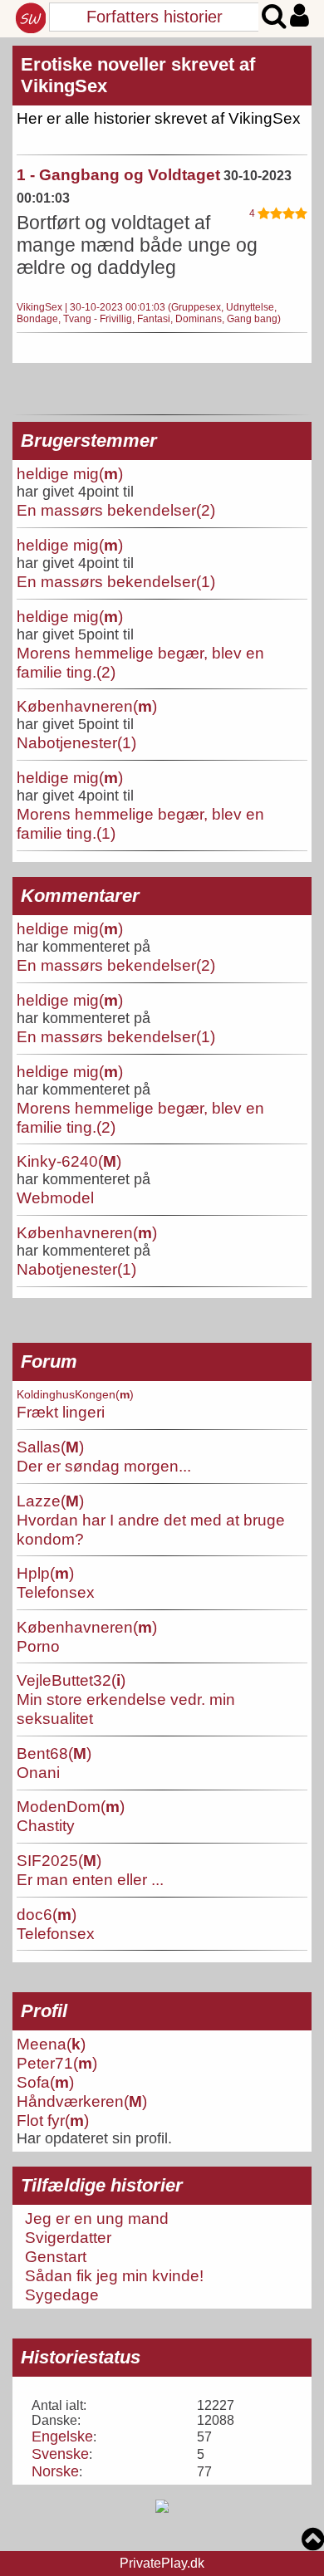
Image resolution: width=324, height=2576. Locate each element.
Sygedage (62, 2294)
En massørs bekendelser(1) (116, 581)
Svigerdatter (68, 2237)
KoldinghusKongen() (75, 1394)
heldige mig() (70, 473)
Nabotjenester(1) (76, 742)
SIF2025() (59, 1860)
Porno (38, 1646)
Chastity (46, 1825)
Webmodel (55, 1197)
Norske (55, 2471)
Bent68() (54, 1753)
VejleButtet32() (71, 1680)
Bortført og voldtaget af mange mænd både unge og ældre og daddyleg (137, 245)
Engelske (62, 2436)
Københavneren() (87, 706)
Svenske (60, 2454)
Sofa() (45, 2082)
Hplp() (45, 1573)
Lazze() (50, 1501)
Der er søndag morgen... (104, 1466)
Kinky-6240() (69, 1161)
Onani (38, 1772)
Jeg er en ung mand (97, 2218)
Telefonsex (56, 1592)
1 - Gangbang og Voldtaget (118, 175)
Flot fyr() (53, 2120)
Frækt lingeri (61, 1412)
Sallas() (50, 1447)
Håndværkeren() (82, 2101)
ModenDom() (71, 1806)
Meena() (51, 2044)
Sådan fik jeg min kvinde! (114, 2275)
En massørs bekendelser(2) (116, 510)
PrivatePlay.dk (162, 2563)
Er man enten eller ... (90, 1879)
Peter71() (57, 2063)
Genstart (56, 2256)
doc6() (47, 1914)
